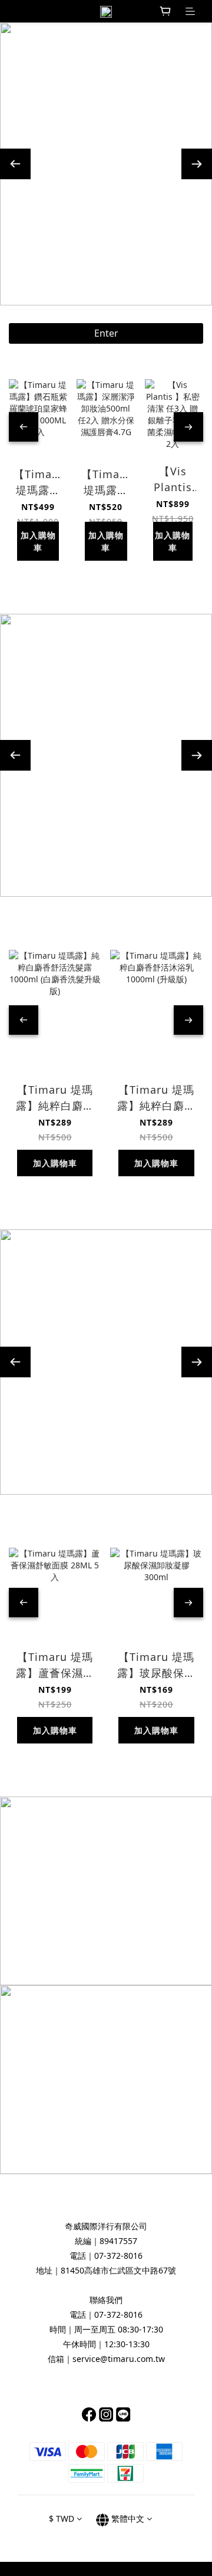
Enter (106, 333)
